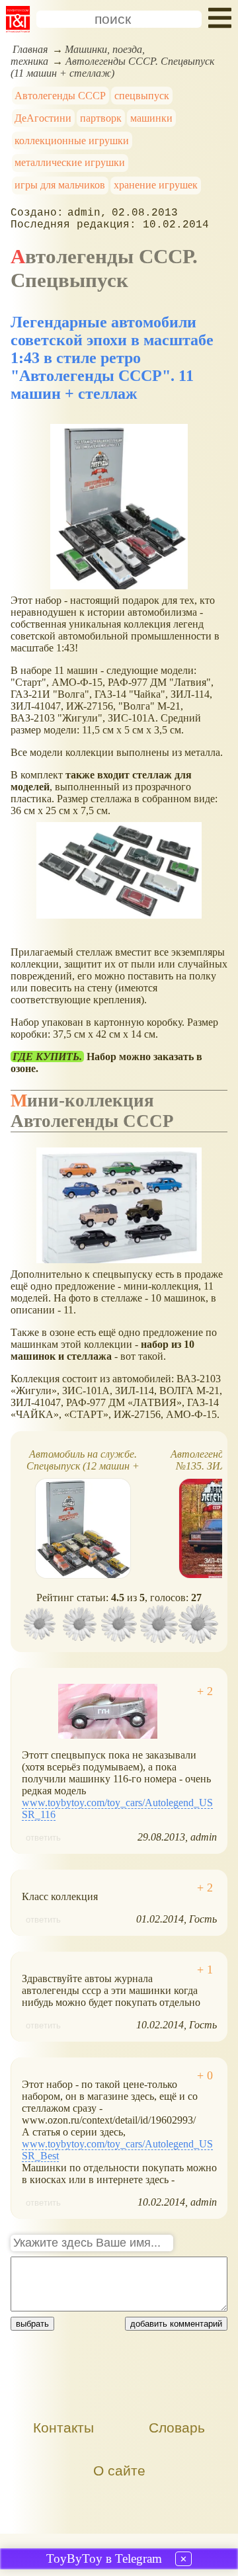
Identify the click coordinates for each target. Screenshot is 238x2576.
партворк (101, 118)
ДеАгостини (43, 118)
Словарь (177, 2428)
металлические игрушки (70, 162)
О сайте (119, 2471)
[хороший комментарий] (205, 1691)
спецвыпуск (142, 96)
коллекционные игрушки (72, 141)
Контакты (63, 2428)
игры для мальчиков (60, 185)
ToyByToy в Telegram (104, 2558)
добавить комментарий (176, 2324)
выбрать (32, 2324)
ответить (43, 1838)
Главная (30, 49)
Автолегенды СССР (60, 96)
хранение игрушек (156, 185)
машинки (151, 118)
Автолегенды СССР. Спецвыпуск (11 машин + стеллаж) (112, 67)
